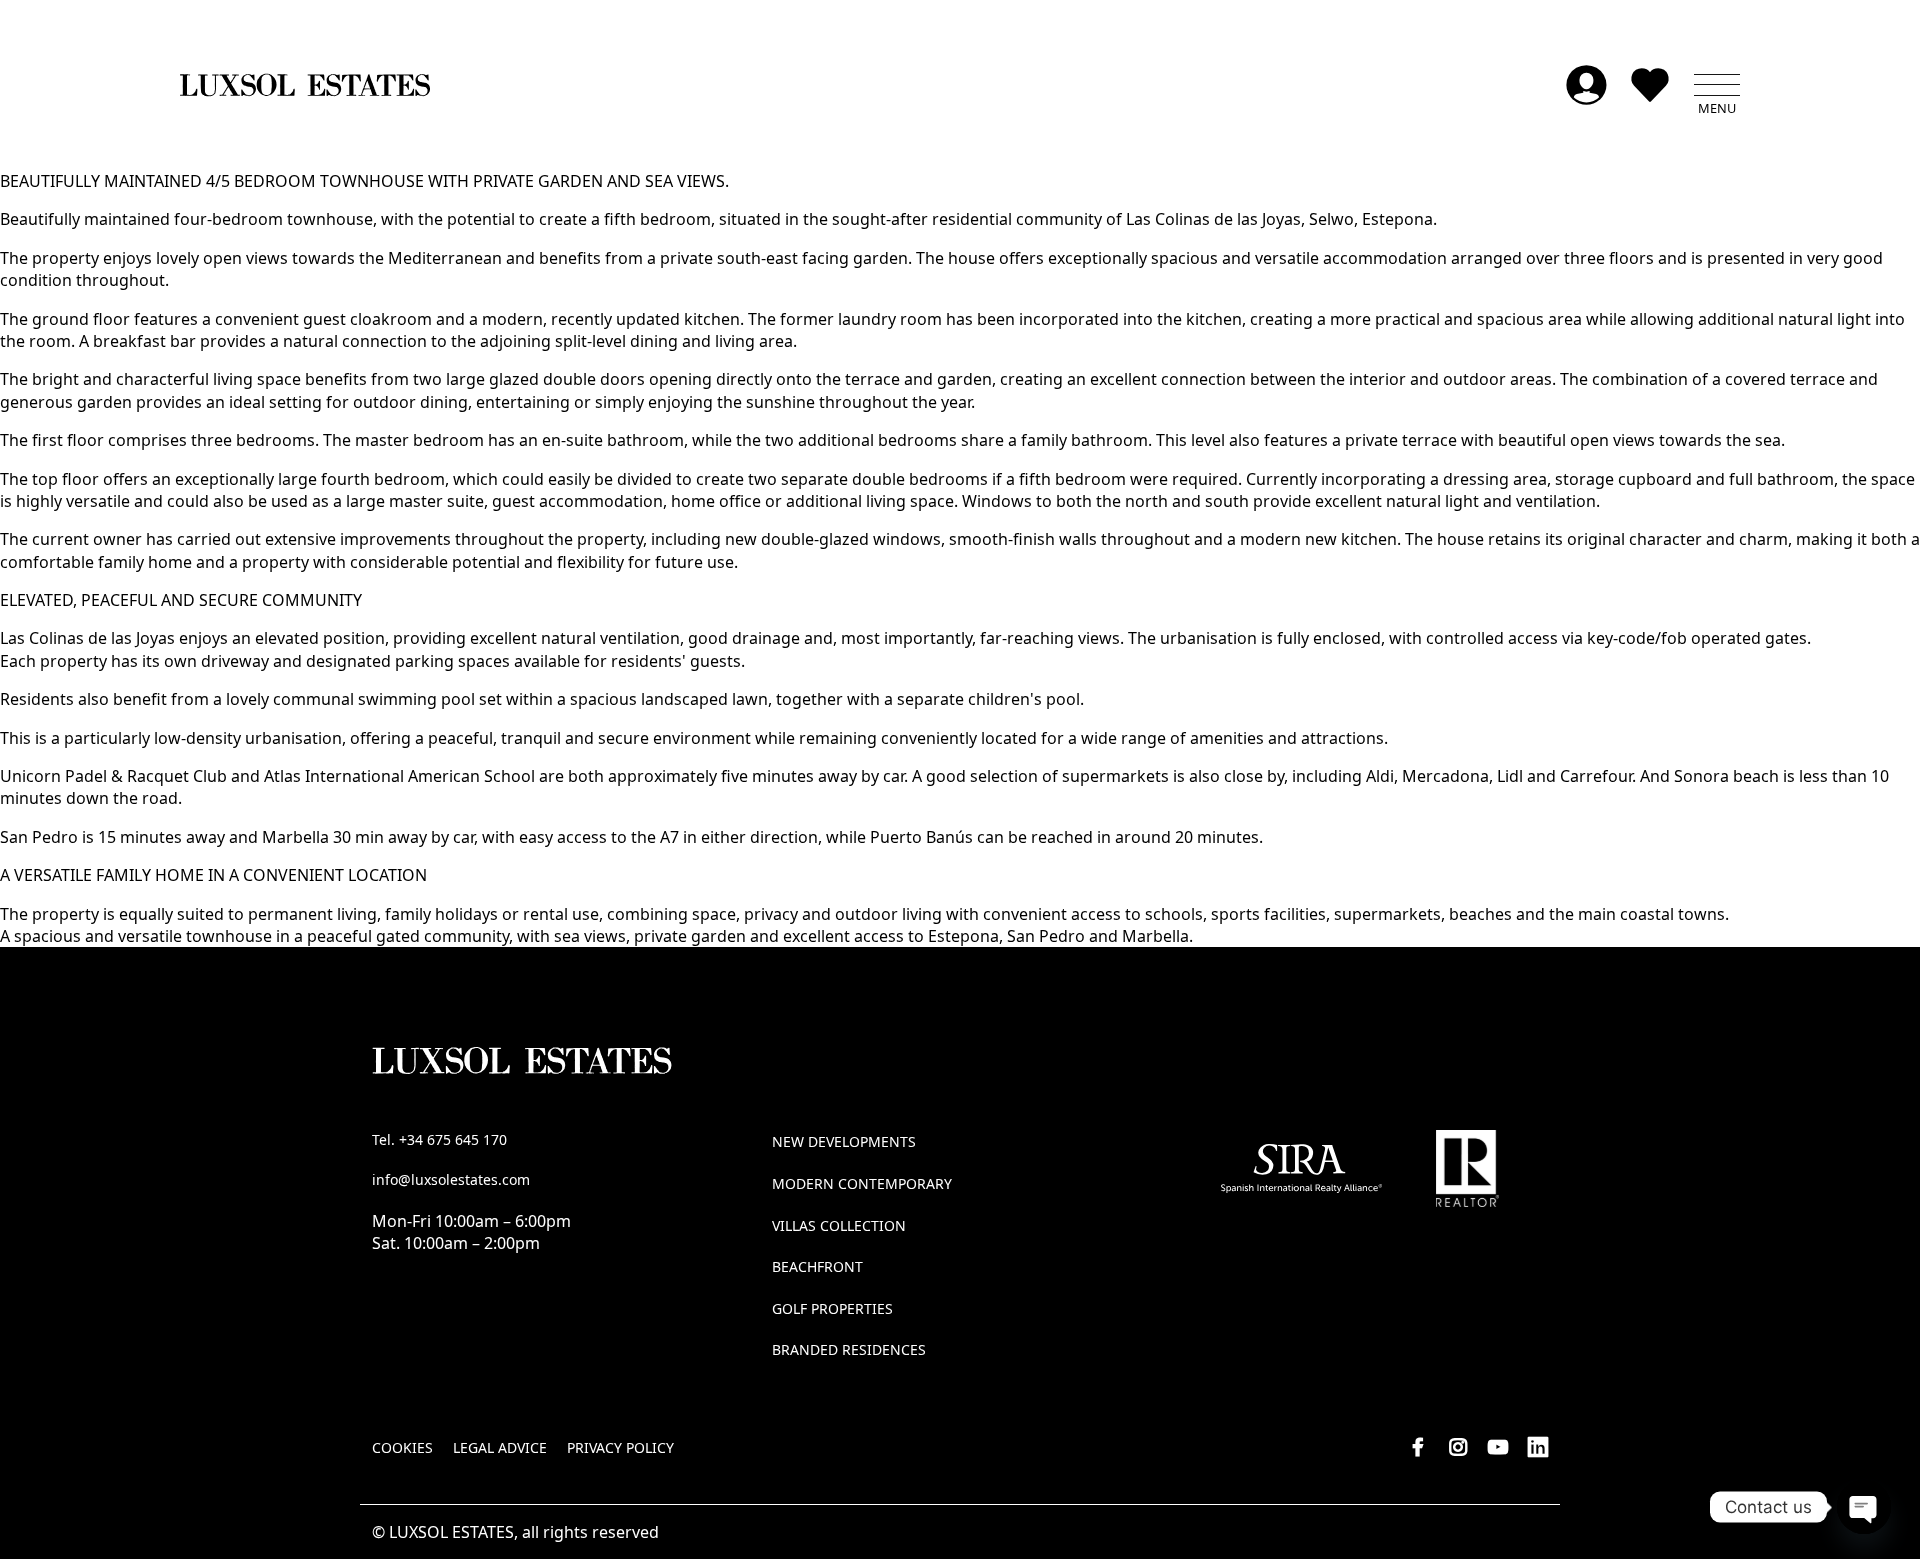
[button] (1717, 85)
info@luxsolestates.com (451, 1179)
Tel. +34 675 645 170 (439, 1139)
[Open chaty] (1864, 1507)
